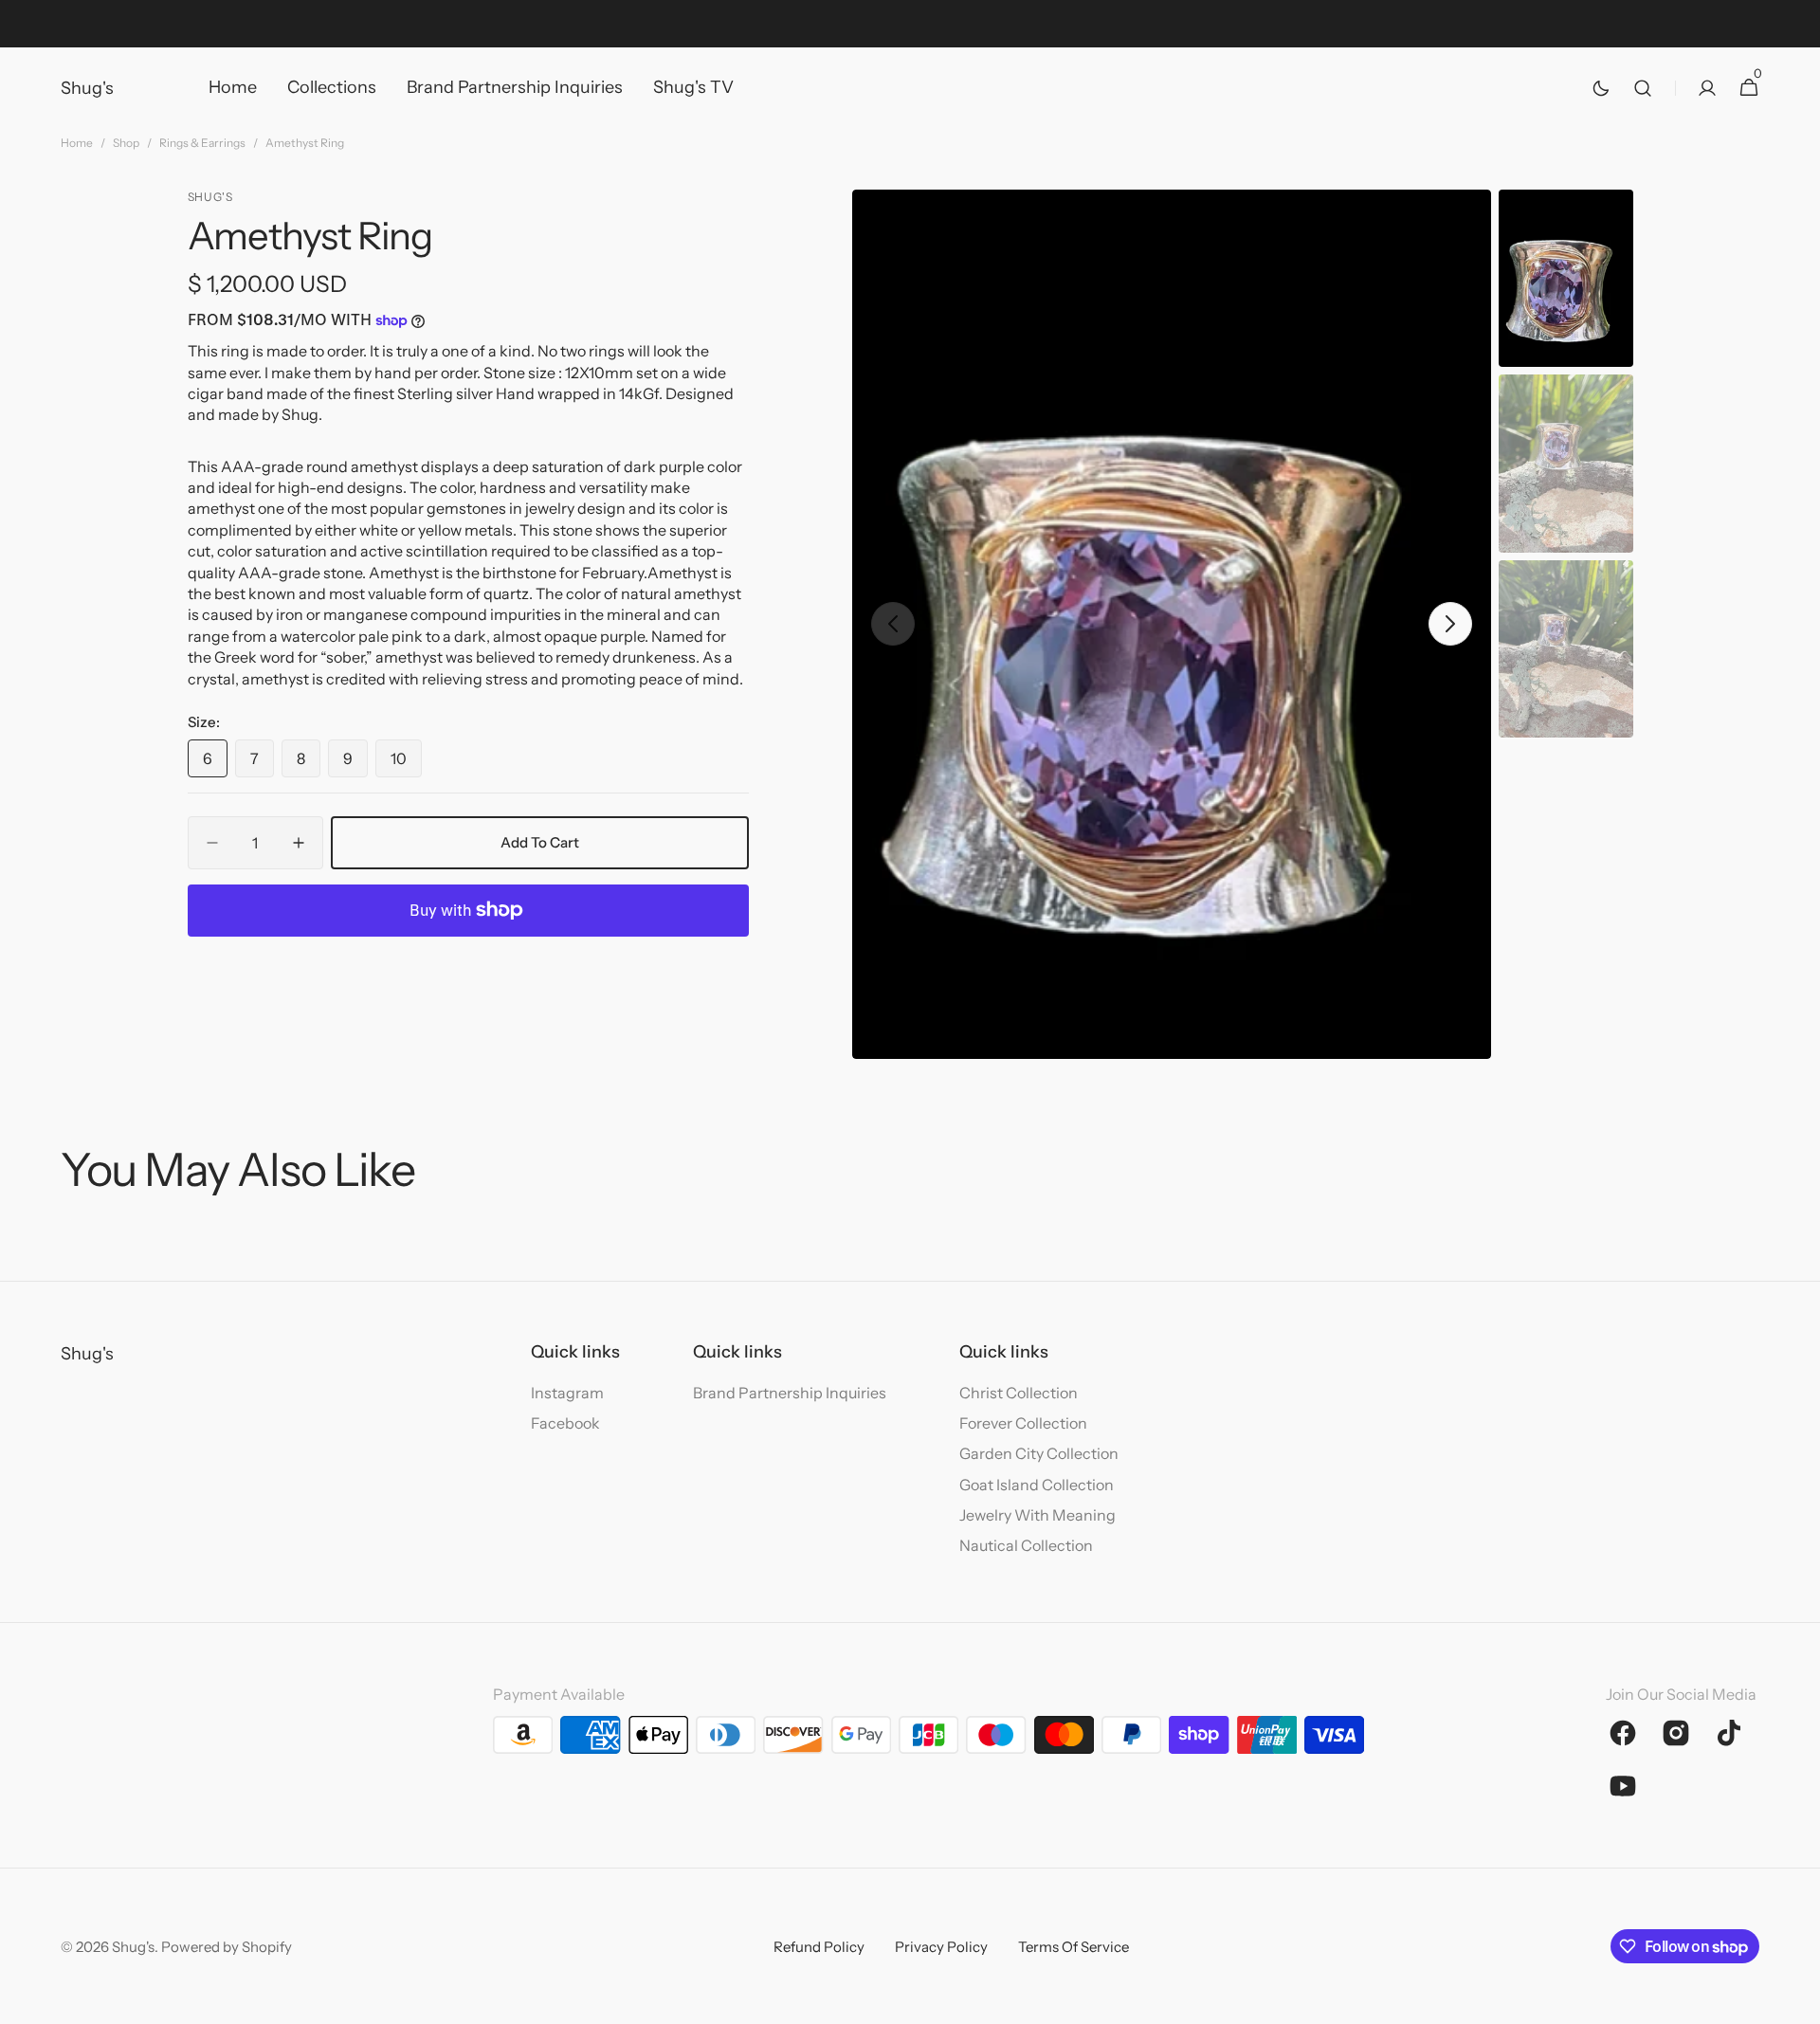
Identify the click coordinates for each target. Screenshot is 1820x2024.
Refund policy (819, 1947)
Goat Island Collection (1037, 1485)
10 (406, 763)
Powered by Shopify (227, 1947)
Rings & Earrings (202, 143)
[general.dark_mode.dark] (1601, 88)
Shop (126, 143)
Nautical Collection (1026, 1545)
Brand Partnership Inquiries (790, 1393)
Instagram (567, 1393)
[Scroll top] (1797, 2001)
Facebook (565, 1423)
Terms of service (1074, 1947)
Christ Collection (1019, 1393)
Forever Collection (1023, 1423)
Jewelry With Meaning (1037, 1515)
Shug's (133, 1947)
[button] (1643, 88)
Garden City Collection (1039, 1453)
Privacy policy (941, 1947)
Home (77, 143)
